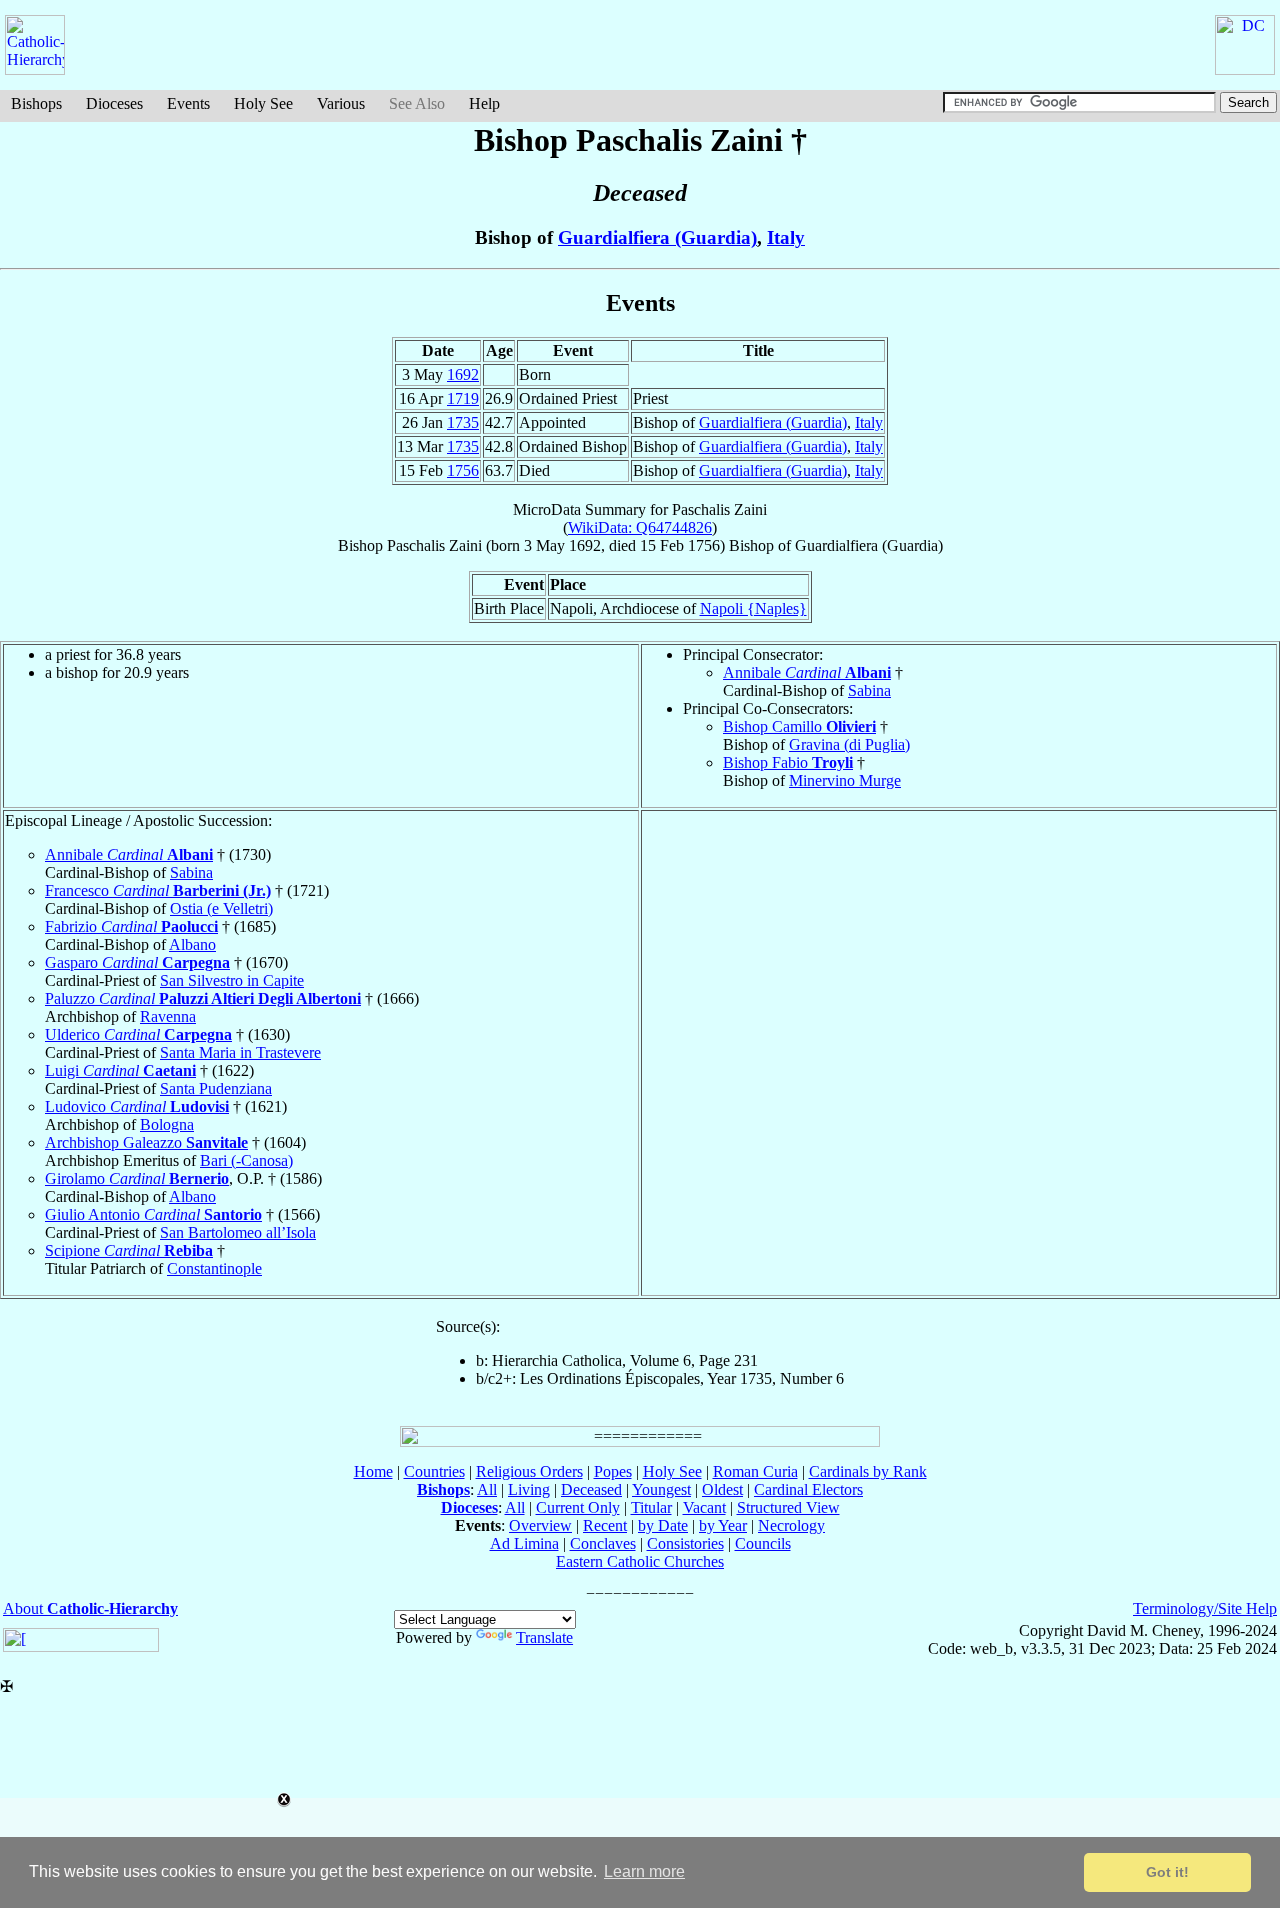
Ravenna (168, 1016)
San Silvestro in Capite (232, 980)
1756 (463, 470)
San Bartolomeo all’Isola (238, 1232)
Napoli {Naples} (753, 608)
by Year (723, 1525)
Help (484, 103)
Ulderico (138, 1034)
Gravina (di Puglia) (849, 744)
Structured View (788, 1507)
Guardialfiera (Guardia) (657, 237)
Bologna (167, 1124)
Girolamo (137, 1178)
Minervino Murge (845, 780)
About (90, 1608)
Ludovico (137, 1106)
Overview (540, 1525)
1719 (463, 398)
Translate (544, 1637)
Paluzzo (203, 998)
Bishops (36, 103)
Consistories (685, 1543)
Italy (786, 237)
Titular (651, 1507)
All (487, 1489)
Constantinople (214, 1268)
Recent (605, 1525)
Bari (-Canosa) (246, 1160)
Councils (763, 1543)
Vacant (704, 1507)
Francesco (158, 890)
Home (373, 1471)
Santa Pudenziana (216, 1088)
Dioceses (114, 103)
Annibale (807, 672)
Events (188, 103)
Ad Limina (524, 1543)
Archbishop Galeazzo (146, 1142)
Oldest (722, 1489)
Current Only (578, 1507)
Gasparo (137, 962)
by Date (663, 1525)
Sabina (869, 690)
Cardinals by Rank (868, 1471)
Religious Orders (529, 1471)
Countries (434, 1471)
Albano (192, 944)
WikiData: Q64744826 (640, 527)
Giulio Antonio (153, 1214)
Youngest (661, 1489)
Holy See (263, 103)
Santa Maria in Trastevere (240, 1052)
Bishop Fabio (788, 762)
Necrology (791, 1525)
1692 (463, 374)
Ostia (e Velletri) (221, 908)
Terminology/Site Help (1205, 1608)
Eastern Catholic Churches (640, 1561)
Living (529, 1489)
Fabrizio (131, 926)
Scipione (129, 1250)
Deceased (591, 1489)
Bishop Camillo (799, 726)
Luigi (120, 1070)
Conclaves (603, 1543)
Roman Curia (755, 1471)
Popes (613, 1471)
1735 (463, 422)
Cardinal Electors (808, 1489)
